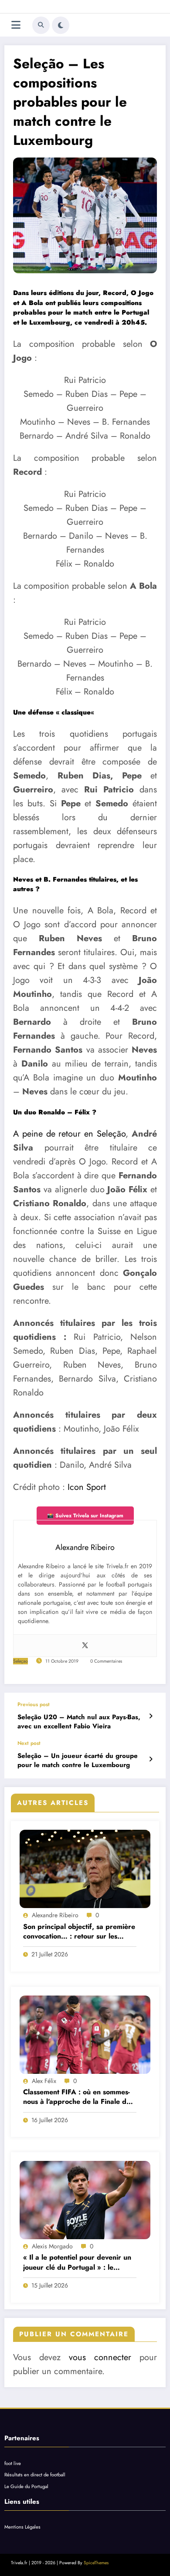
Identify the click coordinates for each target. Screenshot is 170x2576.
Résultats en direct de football (35, 2475)
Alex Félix (44, 2081)
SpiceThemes (96, 2563)
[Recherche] (41, 25)
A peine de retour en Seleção (69, 1134)
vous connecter (100, 2357)
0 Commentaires (106, 1661)
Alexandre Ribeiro (55, 1915)
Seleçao (20, 1661)
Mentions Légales (22, 2527)
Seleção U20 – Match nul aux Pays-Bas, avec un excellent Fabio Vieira (79, 1722)
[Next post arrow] (151, 1759)
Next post (29, 1743)
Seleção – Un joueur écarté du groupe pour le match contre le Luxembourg (78, 1761)
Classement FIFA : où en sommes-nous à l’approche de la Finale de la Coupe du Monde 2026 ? (77, 2097)
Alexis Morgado (52, 2246)
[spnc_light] (61, 25)
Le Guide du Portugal (26, 2486)
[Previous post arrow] (151, 1716)
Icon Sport (87, 1487)
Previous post (34, 1704)
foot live (13, 2463)
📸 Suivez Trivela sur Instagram (85, 1516)
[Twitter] (85, 1646)
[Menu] (16, 25)
